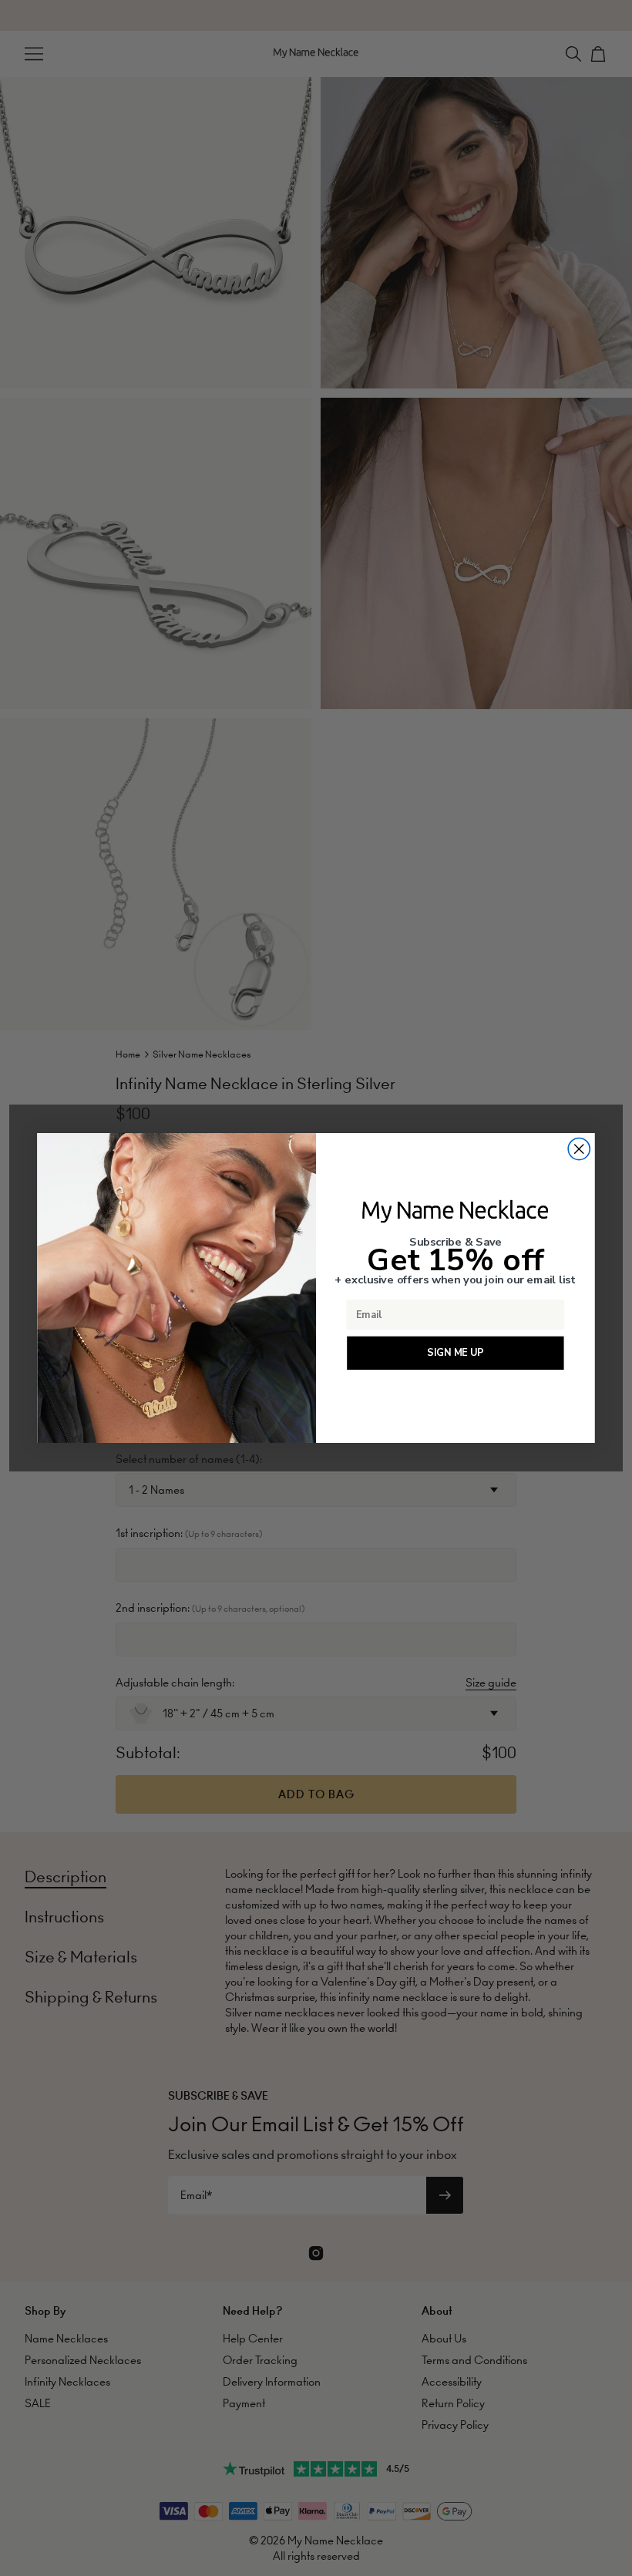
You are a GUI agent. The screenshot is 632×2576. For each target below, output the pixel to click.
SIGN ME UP (455, 1353)
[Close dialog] (579, 1148)
